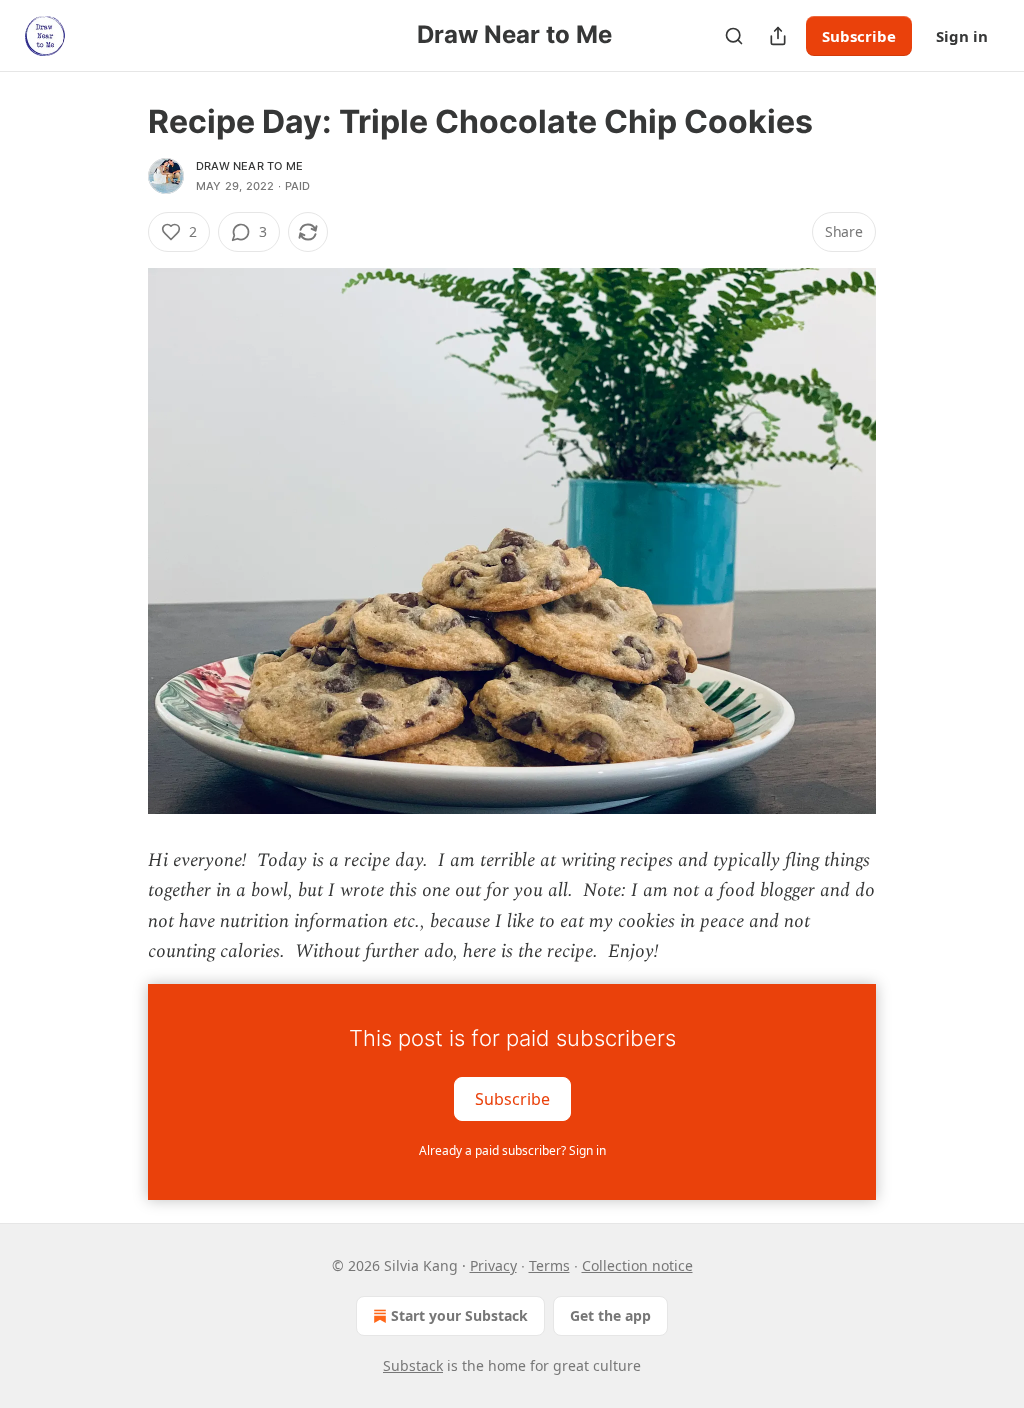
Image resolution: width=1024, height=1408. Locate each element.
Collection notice (637, 1265)
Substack (413, 1365)
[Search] (734, 36)
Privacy (493, 1265)
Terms (549, 1265)
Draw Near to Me (249, 166)
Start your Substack (459, 1315)
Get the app (610, 1315)
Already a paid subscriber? (512, 1150)
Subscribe (859, 36)
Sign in (962, 36)
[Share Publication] (778, 36)
